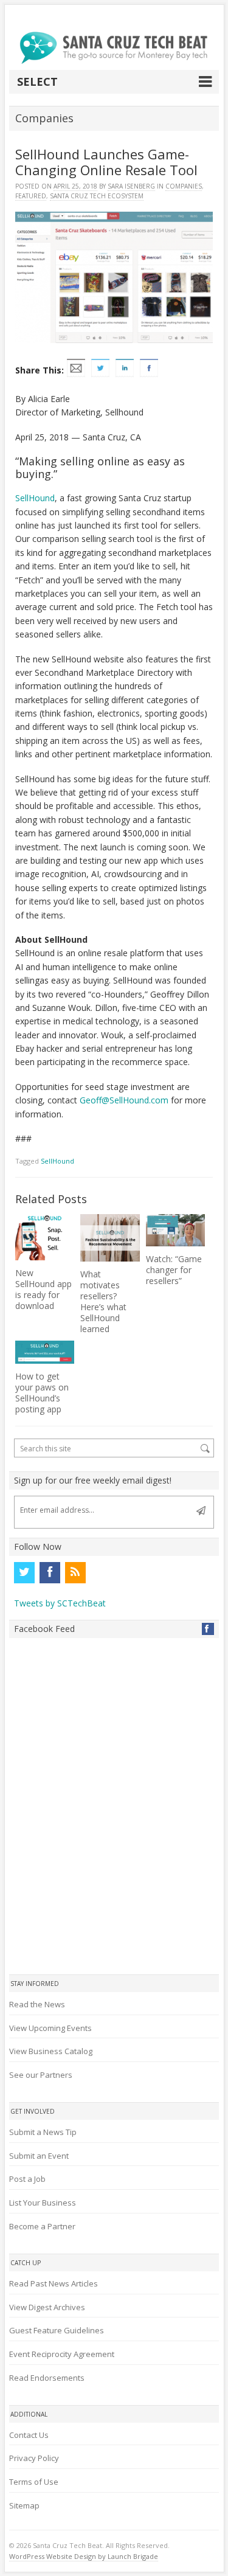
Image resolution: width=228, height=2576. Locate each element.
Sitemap (24, 2505)
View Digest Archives (47, 2307)
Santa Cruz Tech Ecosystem (97, 196)
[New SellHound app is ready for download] (45, 1237)
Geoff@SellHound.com (124, 1100)
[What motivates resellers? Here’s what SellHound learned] (110, 1238)
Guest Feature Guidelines (57, 2330)
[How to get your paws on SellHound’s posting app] (45, 1352)
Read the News (37, 2004)
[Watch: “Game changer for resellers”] (176, 1230)
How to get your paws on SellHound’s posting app (42, 1393)
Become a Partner (42, 2226)
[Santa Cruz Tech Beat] (114, 48)
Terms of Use (34, 2482)
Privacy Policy (34, 2458)
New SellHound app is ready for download (43, 1289)
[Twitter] (24, 1572)
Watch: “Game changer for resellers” (174, 1270)
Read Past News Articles (54, 2283)
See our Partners (41, 2075)
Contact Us (29, 2435)
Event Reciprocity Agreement (62, 2354)
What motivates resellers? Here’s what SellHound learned (103, 1301)
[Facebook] (50, 1572)
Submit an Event (39, 2156)
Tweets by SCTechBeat (60, 1603)
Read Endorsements (47, 2378)
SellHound (35, 498)
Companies (184, 186)
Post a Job (27, 2179)
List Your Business (43, 2203)
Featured (31, 196)
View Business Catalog (51, 2051)
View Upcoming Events (50, 2028)
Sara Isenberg (131, 186)
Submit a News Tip (43, 2132)
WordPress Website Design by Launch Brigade (84, 2556)
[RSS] (75, 1572)
